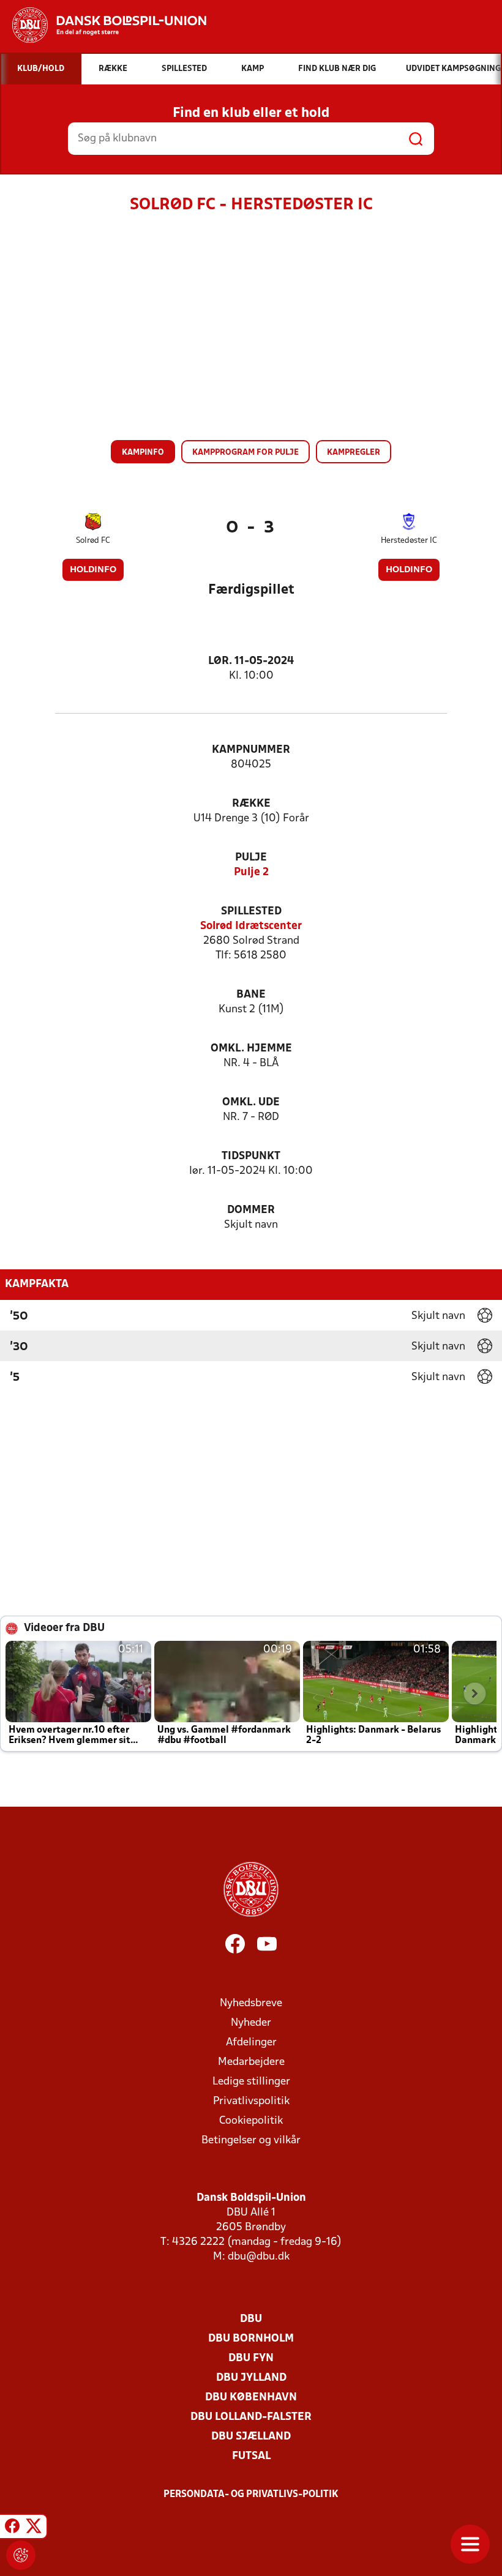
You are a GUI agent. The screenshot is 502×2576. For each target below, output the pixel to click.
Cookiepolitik (251, 2121)
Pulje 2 (251, 872)
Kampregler (354, 453)
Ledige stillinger (251, 2082)
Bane (251, 995)
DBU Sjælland (251, 2437)
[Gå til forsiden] (103, 25)
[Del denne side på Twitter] (34, 2528)
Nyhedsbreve (251, 2003)
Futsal (251, 2456)
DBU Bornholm (251, 2339)
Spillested (251, 912)
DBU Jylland (251, 2378)
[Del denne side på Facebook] (12, 2528)
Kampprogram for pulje (245, 453)
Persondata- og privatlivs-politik (251, 2495)
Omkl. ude (251, 1103)
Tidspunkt (251, 1156)
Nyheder (251, 2023)
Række (251, 804)
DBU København (251, 2398)
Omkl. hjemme (251, 1049)
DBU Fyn (251, 2358)
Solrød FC (93, 541)
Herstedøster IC (409, 541)
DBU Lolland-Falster (251, 2417)
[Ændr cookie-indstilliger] (21, 2555)
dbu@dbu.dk (259, 2257)
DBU (251, 2319)
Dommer (251, 1210)
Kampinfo (143, 453)
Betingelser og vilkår (251, 2141)
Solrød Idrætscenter (251, 926)
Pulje (251, 858)
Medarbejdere (251, 2062)
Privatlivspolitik (251, 2101)
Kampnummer (251, 750)
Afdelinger (251, 2043)
